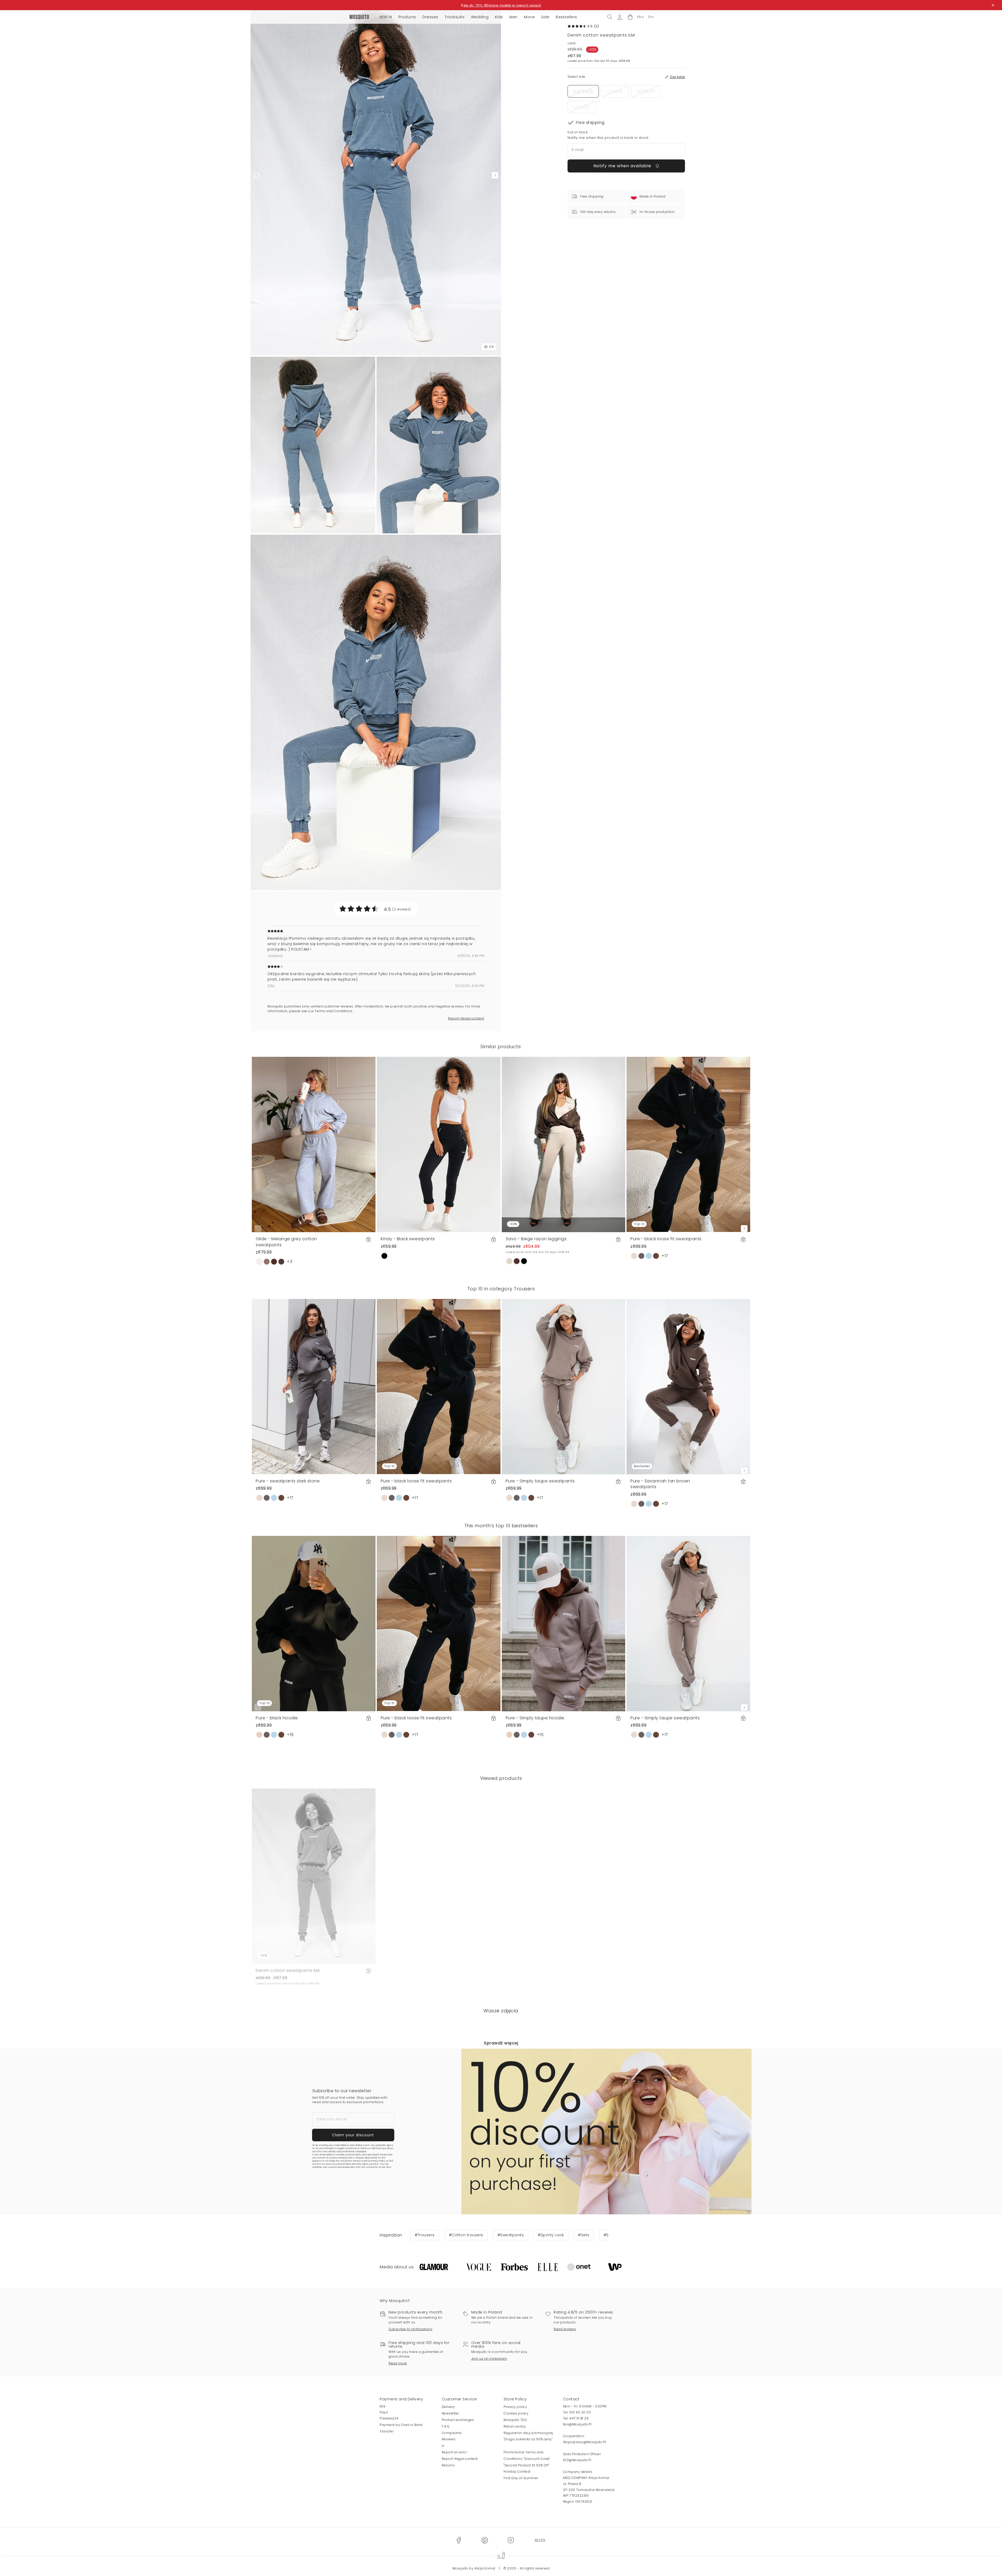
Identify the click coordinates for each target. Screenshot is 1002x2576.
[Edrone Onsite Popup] (501, 1288)
